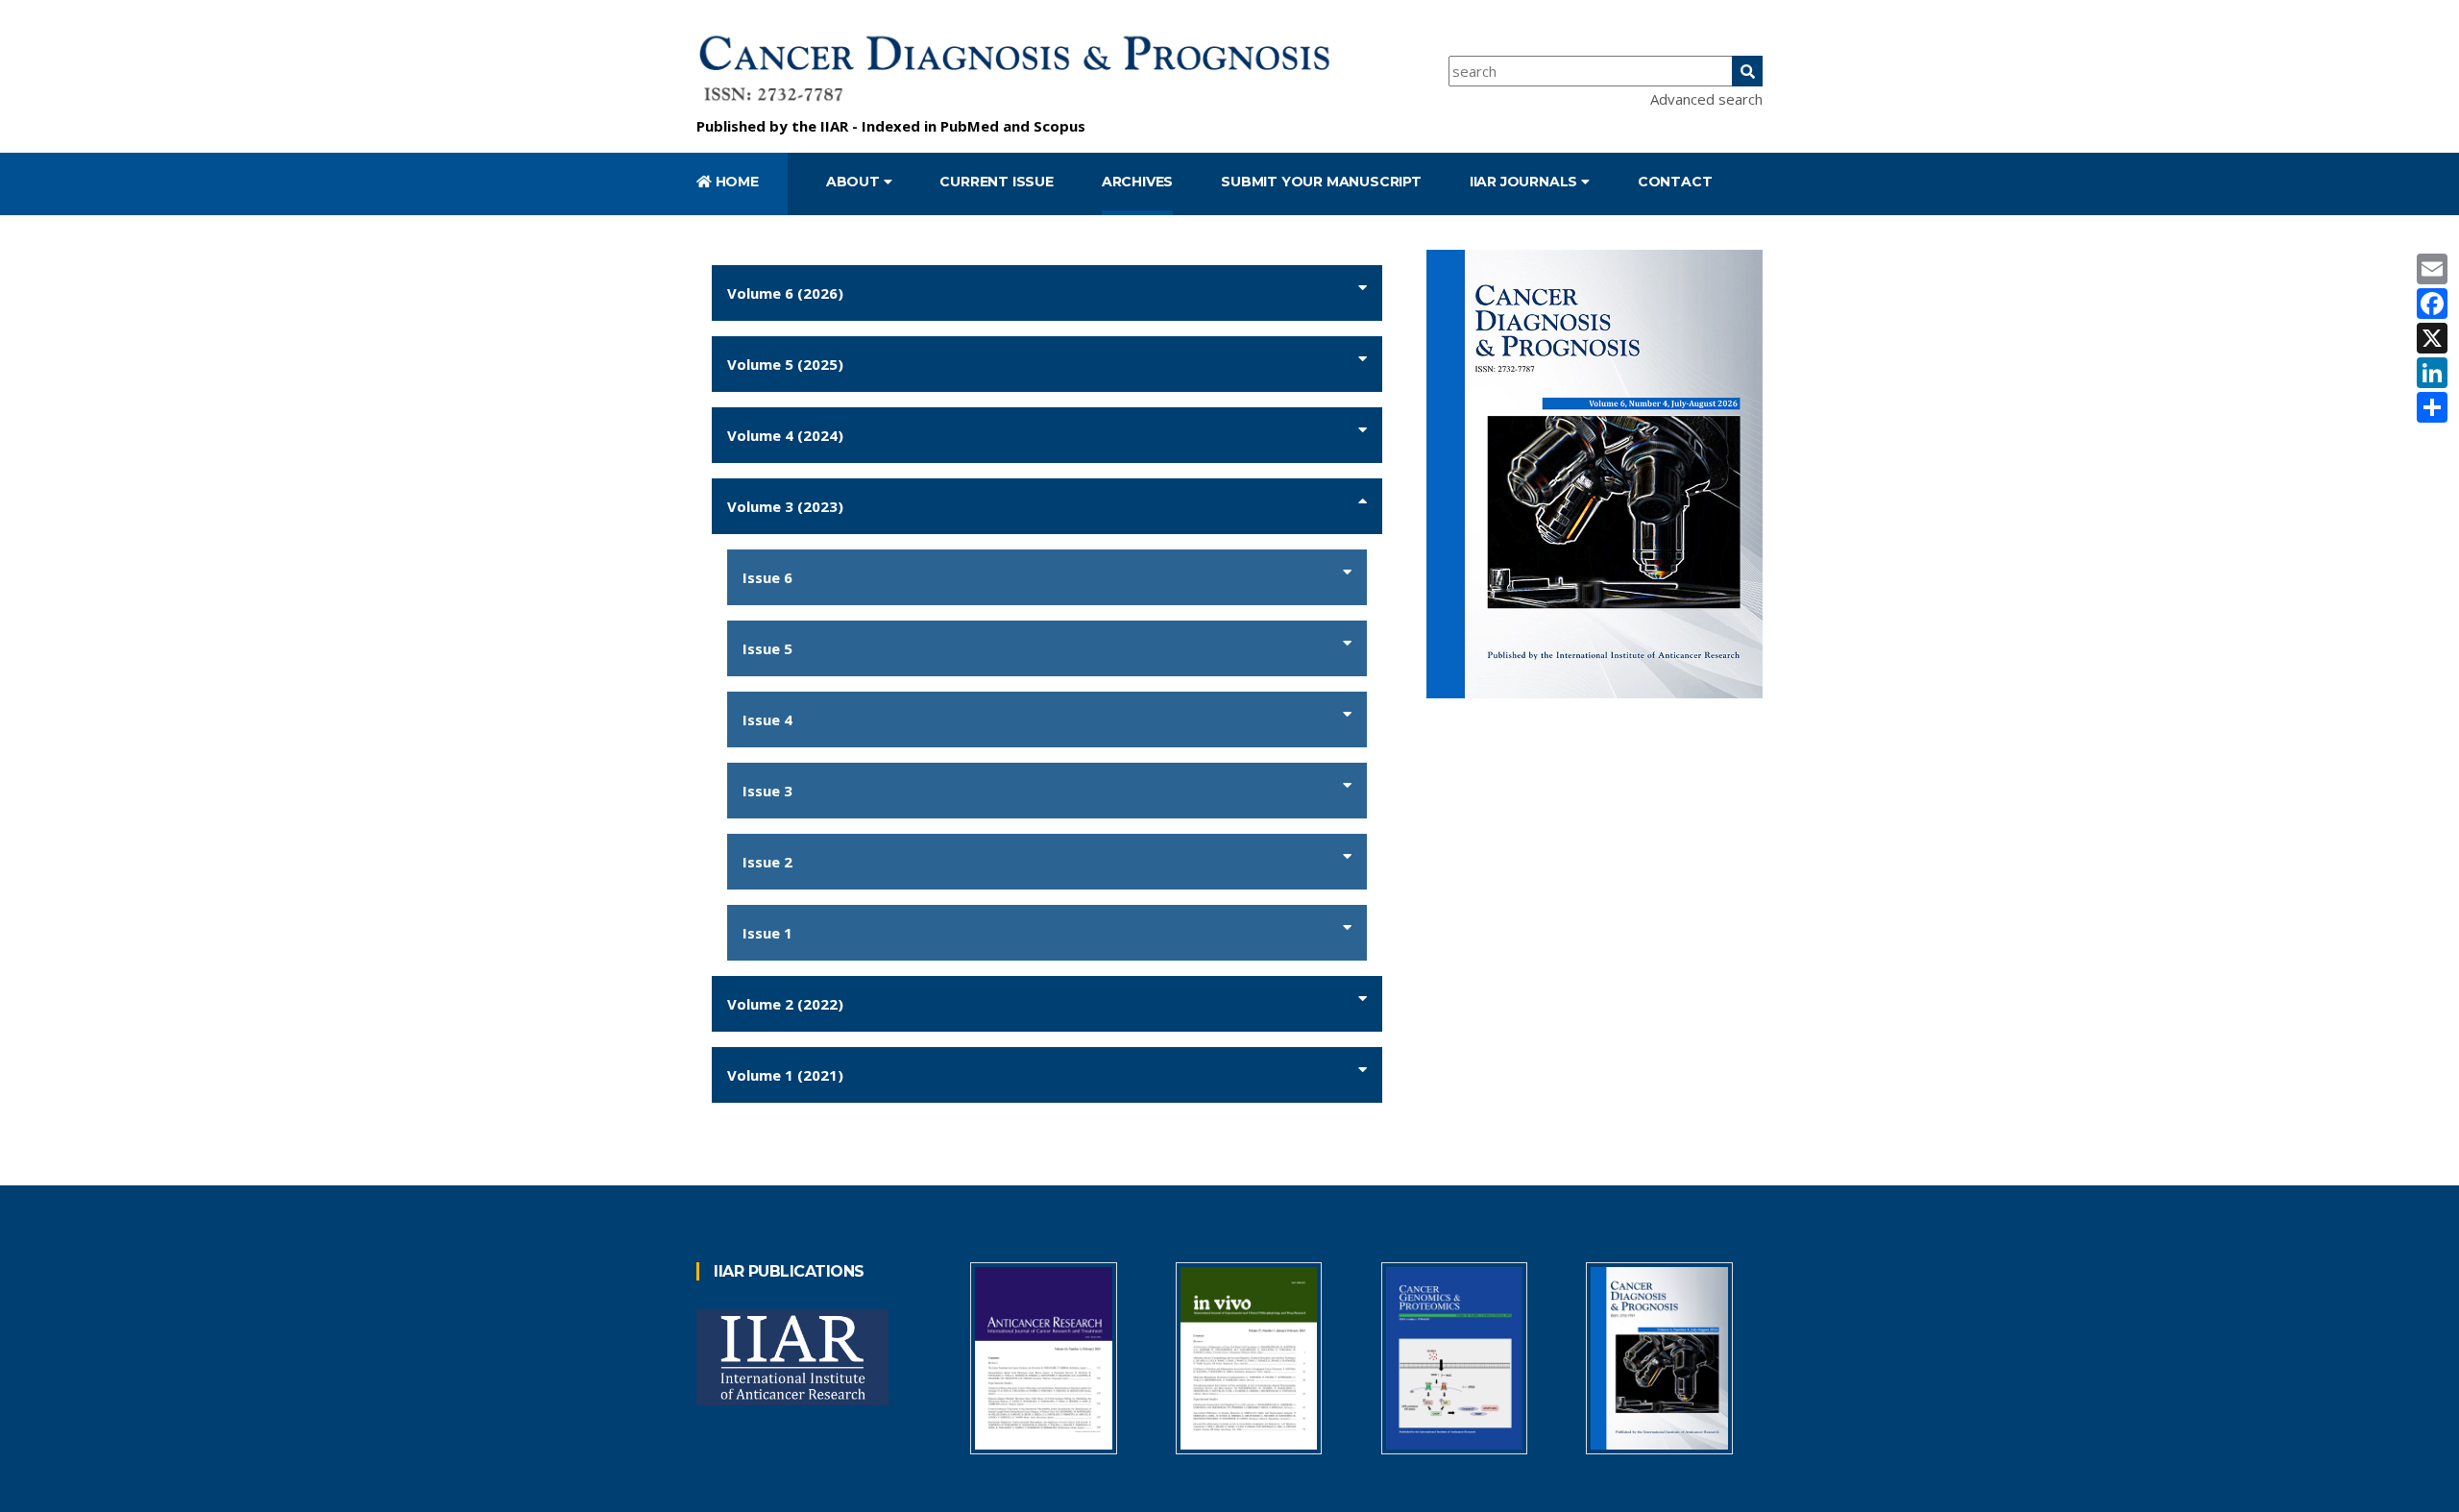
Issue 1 (767, 933)
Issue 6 (767, 577)
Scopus (1059, 126)
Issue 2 (767, 862)
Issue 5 (767, 648)
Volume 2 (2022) (785, 1004)
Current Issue (996, 182)
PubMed (970, 126)
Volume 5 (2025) (785, 364)
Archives (1137, 182)
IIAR (834, 126)
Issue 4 (767, 719)
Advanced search (1706, 99)
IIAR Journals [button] (1525, 182)
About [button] (855, 182)
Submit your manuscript (1321, 182)
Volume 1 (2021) (785, 1075)
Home (735, 182)
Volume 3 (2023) (785, 506)
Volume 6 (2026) (785, 293)
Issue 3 (767, 791)
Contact (1675, 182)
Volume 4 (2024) (785, 435)
